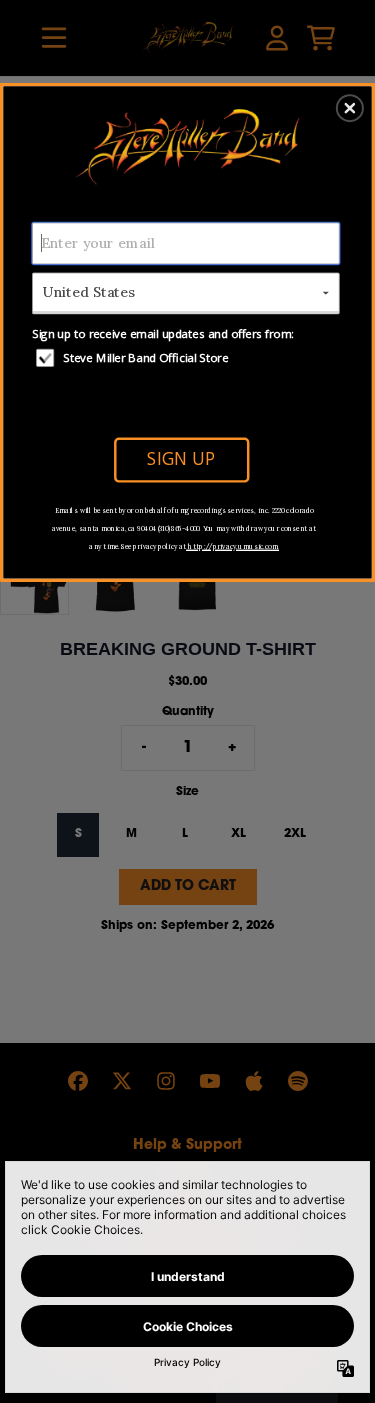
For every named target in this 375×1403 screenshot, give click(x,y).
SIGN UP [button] (181, 458)
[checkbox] (188, 357)
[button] (350, 108)
